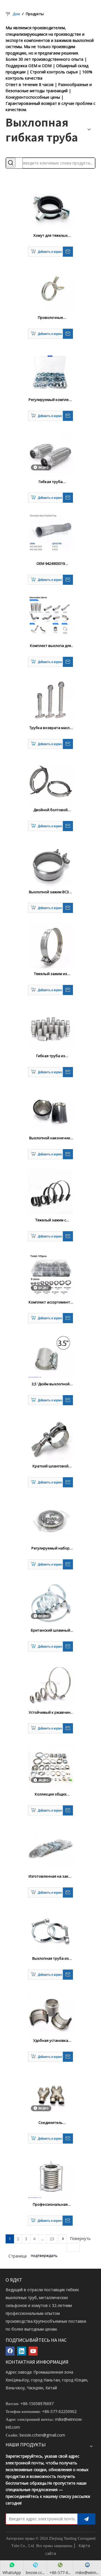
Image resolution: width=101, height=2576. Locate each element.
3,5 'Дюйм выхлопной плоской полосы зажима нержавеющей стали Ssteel (50, 1384)
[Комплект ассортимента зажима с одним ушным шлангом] (50, 1273)
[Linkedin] (22, 2351)
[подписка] (86, 2519)
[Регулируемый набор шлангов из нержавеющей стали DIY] (50, 1520)
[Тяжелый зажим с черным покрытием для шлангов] (50, 1191)
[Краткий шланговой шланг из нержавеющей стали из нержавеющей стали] (50, 1438)
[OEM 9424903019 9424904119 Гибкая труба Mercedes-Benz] (50, 533)
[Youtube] (33, 2351)
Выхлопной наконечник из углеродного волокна (51, 1138)
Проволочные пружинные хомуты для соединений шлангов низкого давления (50, 318)
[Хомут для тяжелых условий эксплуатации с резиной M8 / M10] (50, 207)
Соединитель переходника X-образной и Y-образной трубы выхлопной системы (51, 2123)
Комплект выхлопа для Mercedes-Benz (50, 646)
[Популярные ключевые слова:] (11, 163)
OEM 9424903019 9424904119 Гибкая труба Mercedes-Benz (50, 564)
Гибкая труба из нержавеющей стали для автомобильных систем (51, 1056)
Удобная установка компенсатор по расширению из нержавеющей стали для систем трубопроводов (51, 2041)
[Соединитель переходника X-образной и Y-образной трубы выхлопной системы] (50, 2094)
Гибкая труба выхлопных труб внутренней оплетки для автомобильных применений (51, 482)
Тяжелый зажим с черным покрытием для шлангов (50, 1220)
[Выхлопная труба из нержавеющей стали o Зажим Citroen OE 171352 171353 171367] (50, 1930)
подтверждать (44, 2255)
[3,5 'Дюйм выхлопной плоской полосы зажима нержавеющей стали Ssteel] (50, 1355)
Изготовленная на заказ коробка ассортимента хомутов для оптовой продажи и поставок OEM (51, 1876)
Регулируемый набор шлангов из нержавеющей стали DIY (50, 1548)
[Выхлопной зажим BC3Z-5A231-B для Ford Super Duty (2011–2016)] (50, 863)
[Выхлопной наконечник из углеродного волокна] (50, 1109)
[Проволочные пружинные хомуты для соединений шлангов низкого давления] (50, 289)
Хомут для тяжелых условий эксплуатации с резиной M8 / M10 (51, 236)
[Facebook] (10, 2351)
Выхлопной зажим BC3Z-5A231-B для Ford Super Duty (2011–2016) (50, 892)
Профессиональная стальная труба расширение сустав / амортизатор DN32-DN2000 (50, 2205)
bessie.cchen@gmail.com (42, 2435)
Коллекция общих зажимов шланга (51, 1794)
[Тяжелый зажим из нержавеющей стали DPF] (50, 945)
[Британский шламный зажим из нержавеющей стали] (50, 1601)
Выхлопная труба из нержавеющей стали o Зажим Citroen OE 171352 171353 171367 (50, 1959)
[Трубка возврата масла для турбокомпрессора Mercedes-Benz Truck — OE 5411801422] (50, 699)
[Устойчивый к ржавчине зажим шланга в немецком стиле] (50, 1684)
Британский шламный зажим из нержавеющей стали (51, 1630)
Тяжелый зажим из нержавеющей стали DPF (50, 974)
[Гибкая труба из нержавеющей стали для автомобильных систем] (50, 1027)
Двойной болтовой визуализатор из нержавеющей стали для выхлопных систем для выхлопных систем (51, 810)
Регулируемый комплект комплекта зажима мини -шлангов (51, 400)
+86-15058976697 (37, 2404)
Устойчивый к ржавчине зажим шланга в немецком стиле (51, 1713)
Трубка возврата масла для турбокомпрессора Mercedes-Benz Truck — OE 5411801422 (51, 728)
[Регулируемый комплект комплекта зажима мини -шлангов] (50, 371)
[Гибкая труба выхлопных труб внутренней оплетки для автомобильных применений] (50, 453)
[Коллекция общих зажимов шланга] (50, 1766)
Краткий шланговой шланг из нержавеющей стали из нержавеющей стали (51, 1466)
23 (52, 2239)
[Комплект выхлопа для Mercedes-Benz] (50, 615)
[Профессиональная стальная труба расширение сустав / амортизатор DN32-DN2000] (50, 2176)
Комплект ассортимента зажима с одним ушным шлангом (50, 1302)
